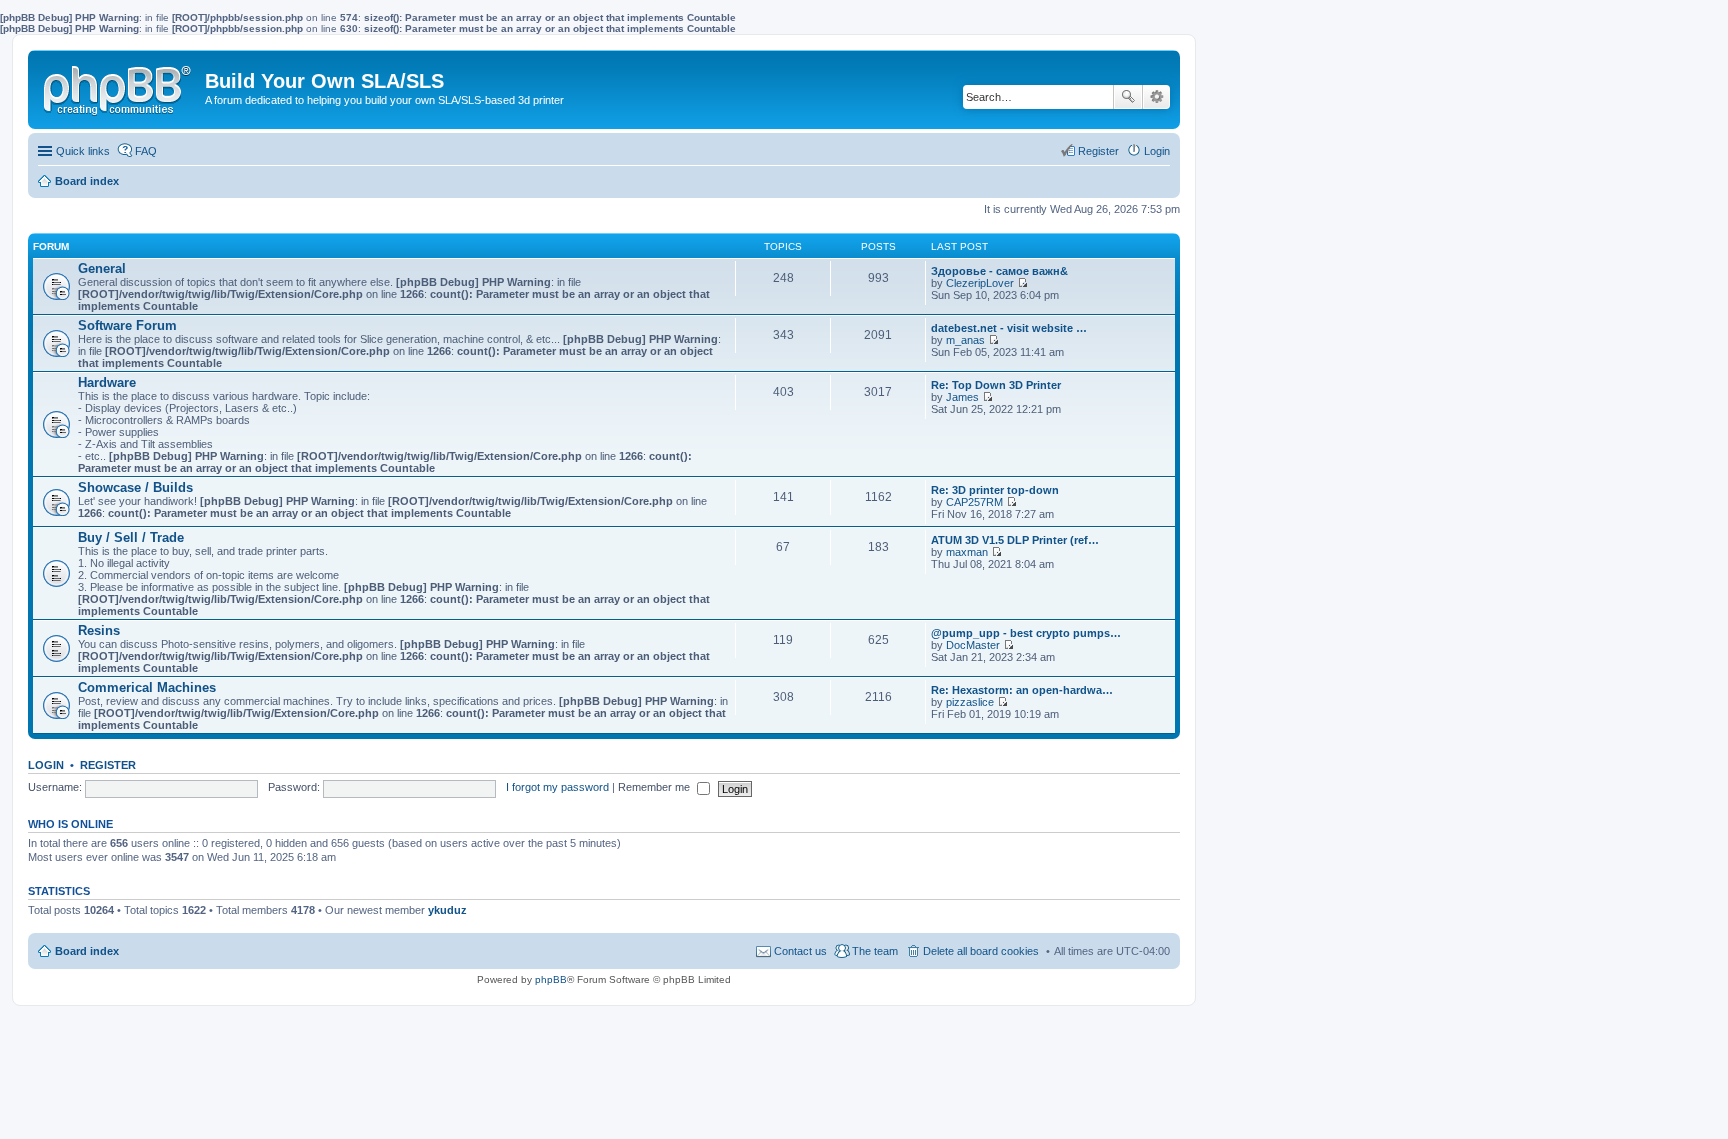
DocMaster (973, 645)
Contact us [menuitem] (800, 951)
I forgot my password (557, 787)
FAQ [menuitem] (146, 151)
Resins (99, 630)
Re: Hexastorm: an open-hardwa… (1022, 690)
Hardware (107, 382)
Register (108, 765)
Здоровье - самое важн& (999, 271)
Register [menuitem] (1098, 151)
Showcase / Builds (135, 487)
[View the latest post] (1022, 283)
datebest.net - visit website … (1009, 328)
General (102, 268)
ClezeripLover (980, 283)
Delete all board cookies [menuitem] (981, 951)
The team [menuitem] (875, 951)
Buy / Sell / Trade (131, 537)
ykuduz (447, 910)
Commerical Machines (147, 687)
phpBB (551, 979)
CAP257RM (974, 502)
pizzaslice (970, 702)
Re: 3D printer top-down (995, 490)
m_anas (965, 340)
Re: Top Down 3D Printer (996, 385)
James (962, 397)
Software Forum (127, 325)
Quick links (83, 151)
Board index (87, 951)
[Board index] (119, 86)
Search (1128, 97)
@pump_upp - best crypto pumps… (1026, 633)
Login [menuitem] (1157, 151)
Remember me (655, 787)
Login (46, 765)
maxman (967, 552)
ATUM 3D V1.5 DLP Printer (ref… (1015, 540)
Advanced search (1156, 97)
